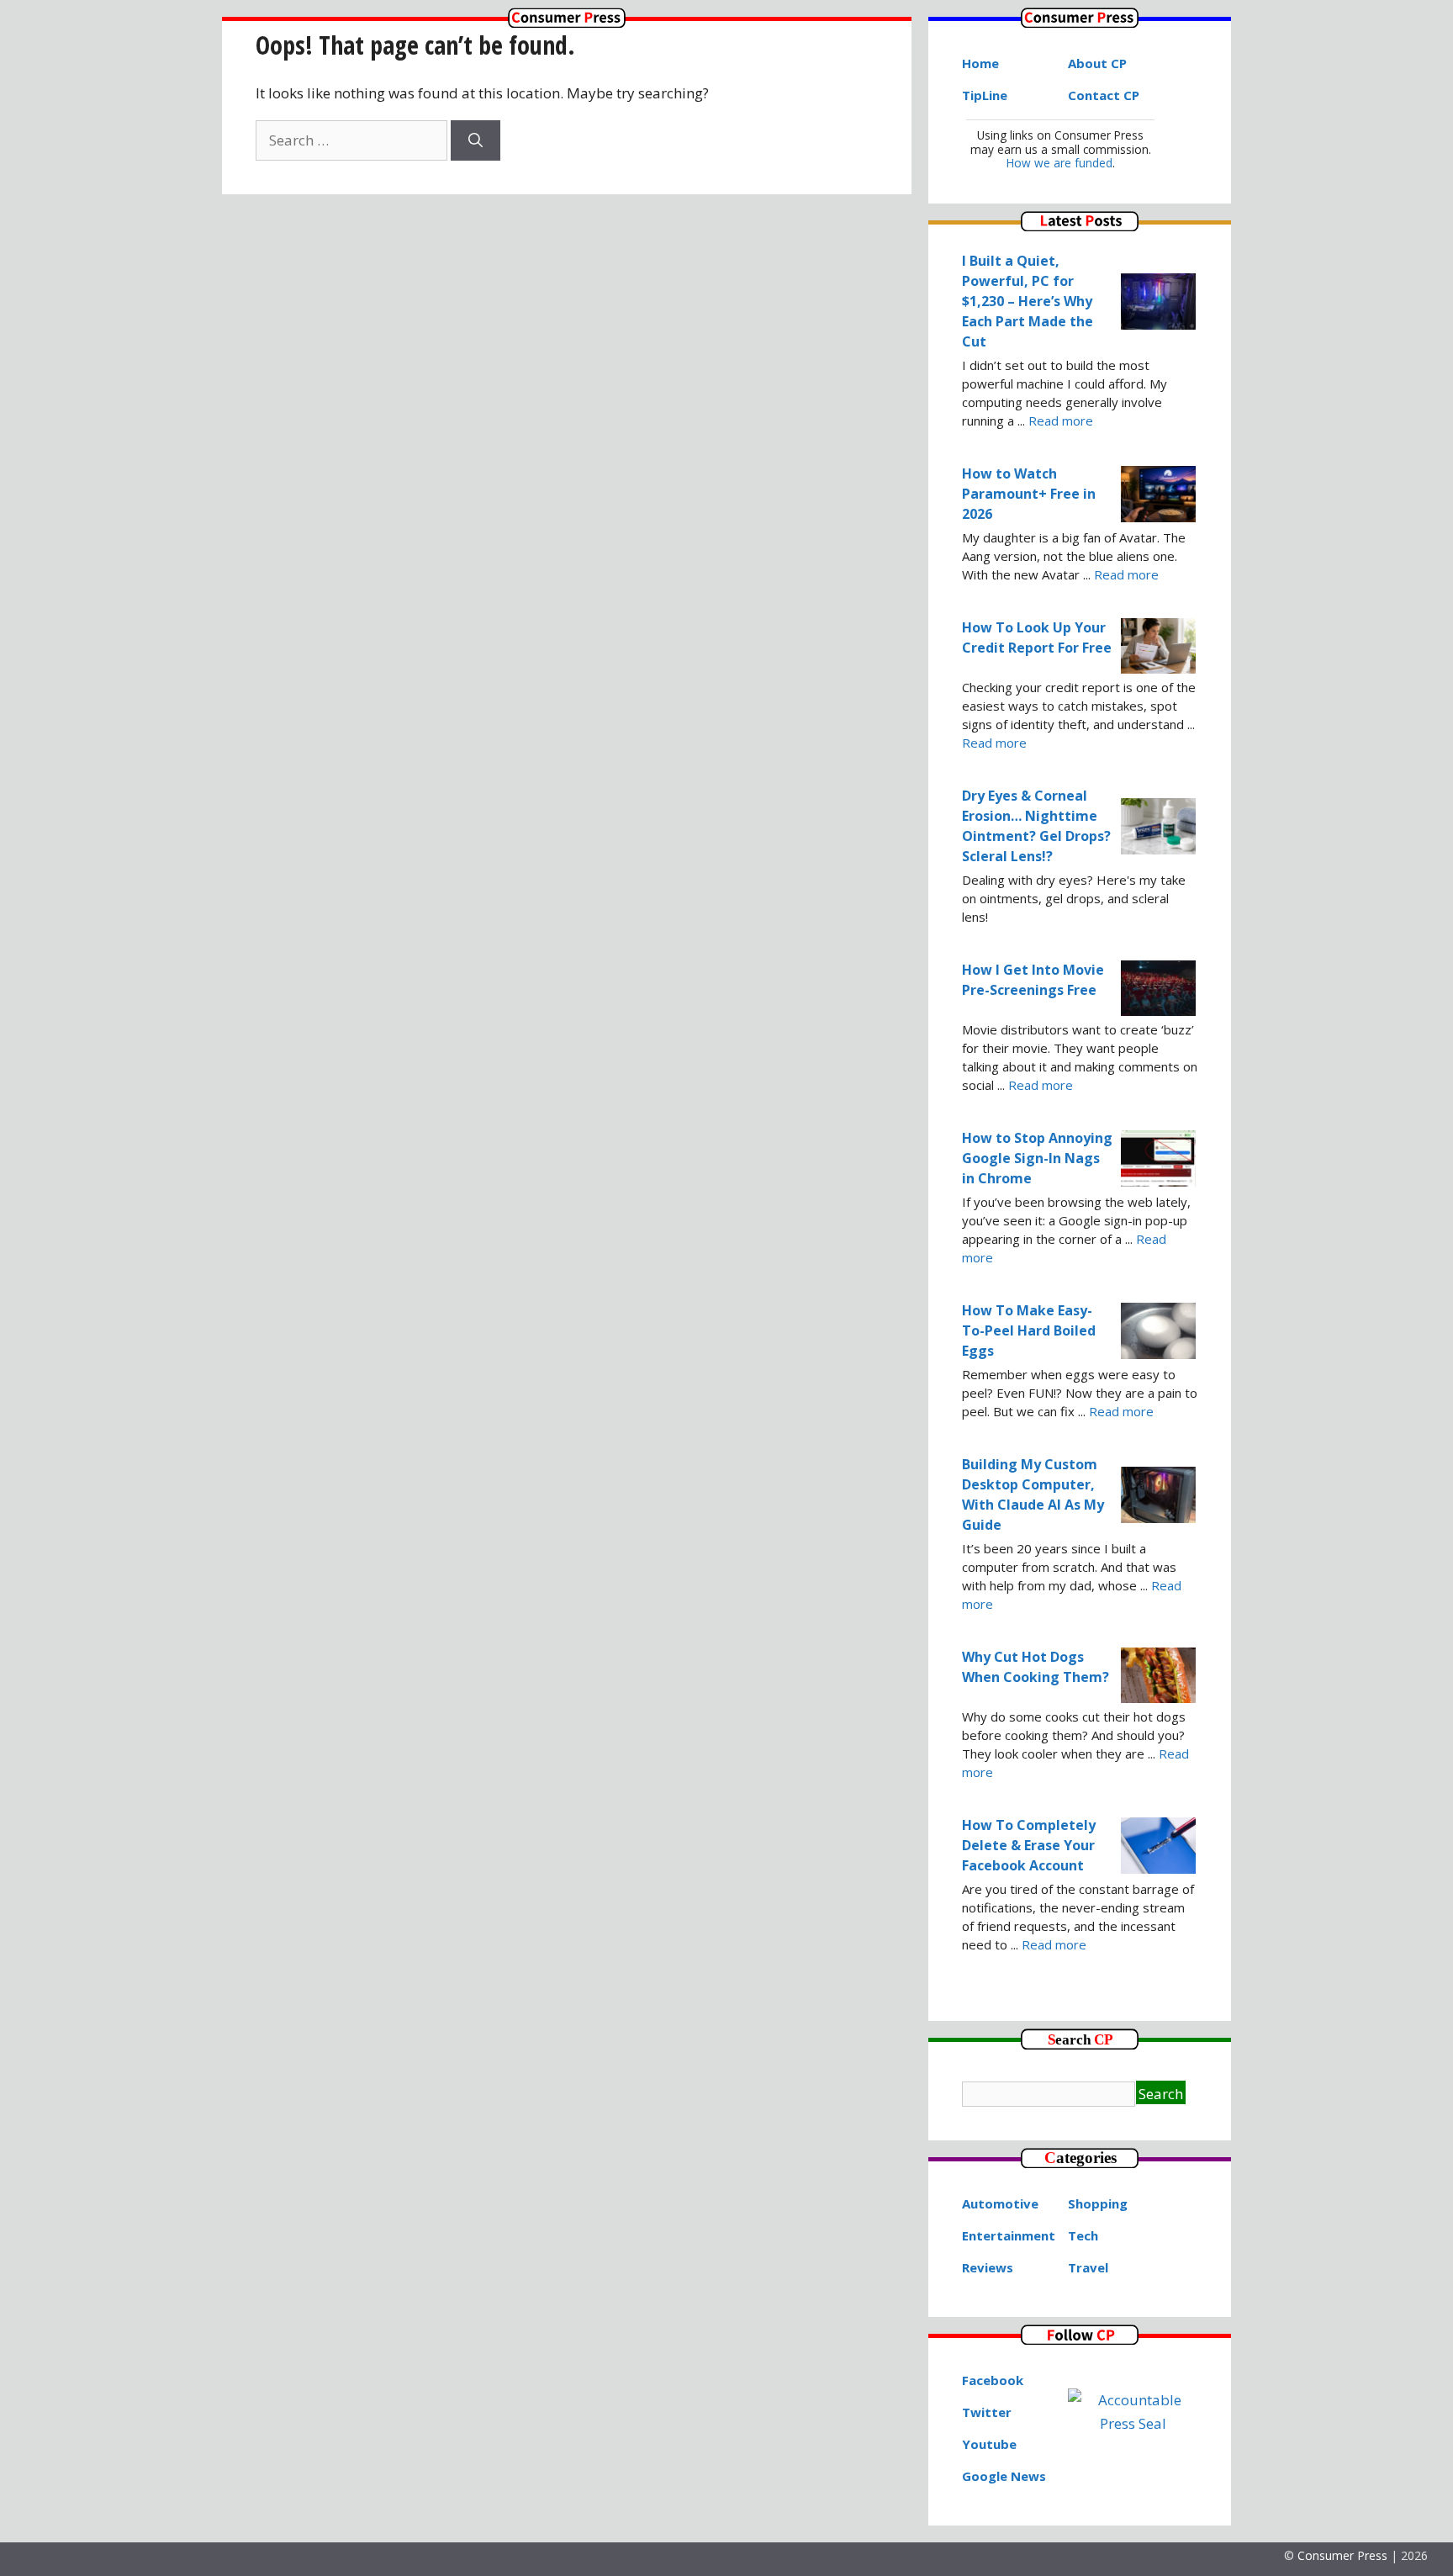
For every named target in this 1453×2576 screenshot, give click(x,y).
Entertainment (1009, 2235)
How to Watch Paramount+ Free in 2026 (1029, 494)
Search (1161, 2094)
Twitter (987, 2412)
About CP (1097, 63)
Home (980, 63)
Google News (1004, 2476)
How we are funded (1059, 163)
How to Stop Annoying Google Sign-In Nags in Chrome (1037, 1158)
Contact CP (1104, 95)
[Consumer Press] (567, 22)
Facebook (993, 2380)
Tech (1083, 2235)
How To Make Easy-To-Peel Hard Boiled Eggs (1029, 1330)
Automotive (1000, 2203)
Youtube (989, 2444)
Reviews (988, 2267)
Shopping (1098, 2203)
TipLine (985, 95)
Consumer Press (1342, 2555)
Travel (1088, 2267)
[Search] (476, 140)
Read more (1061, 421)
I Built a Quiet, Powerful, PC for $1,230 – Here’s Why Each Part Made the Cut (1028, 301)
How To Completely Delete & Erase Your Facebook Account (1029, 1845)
